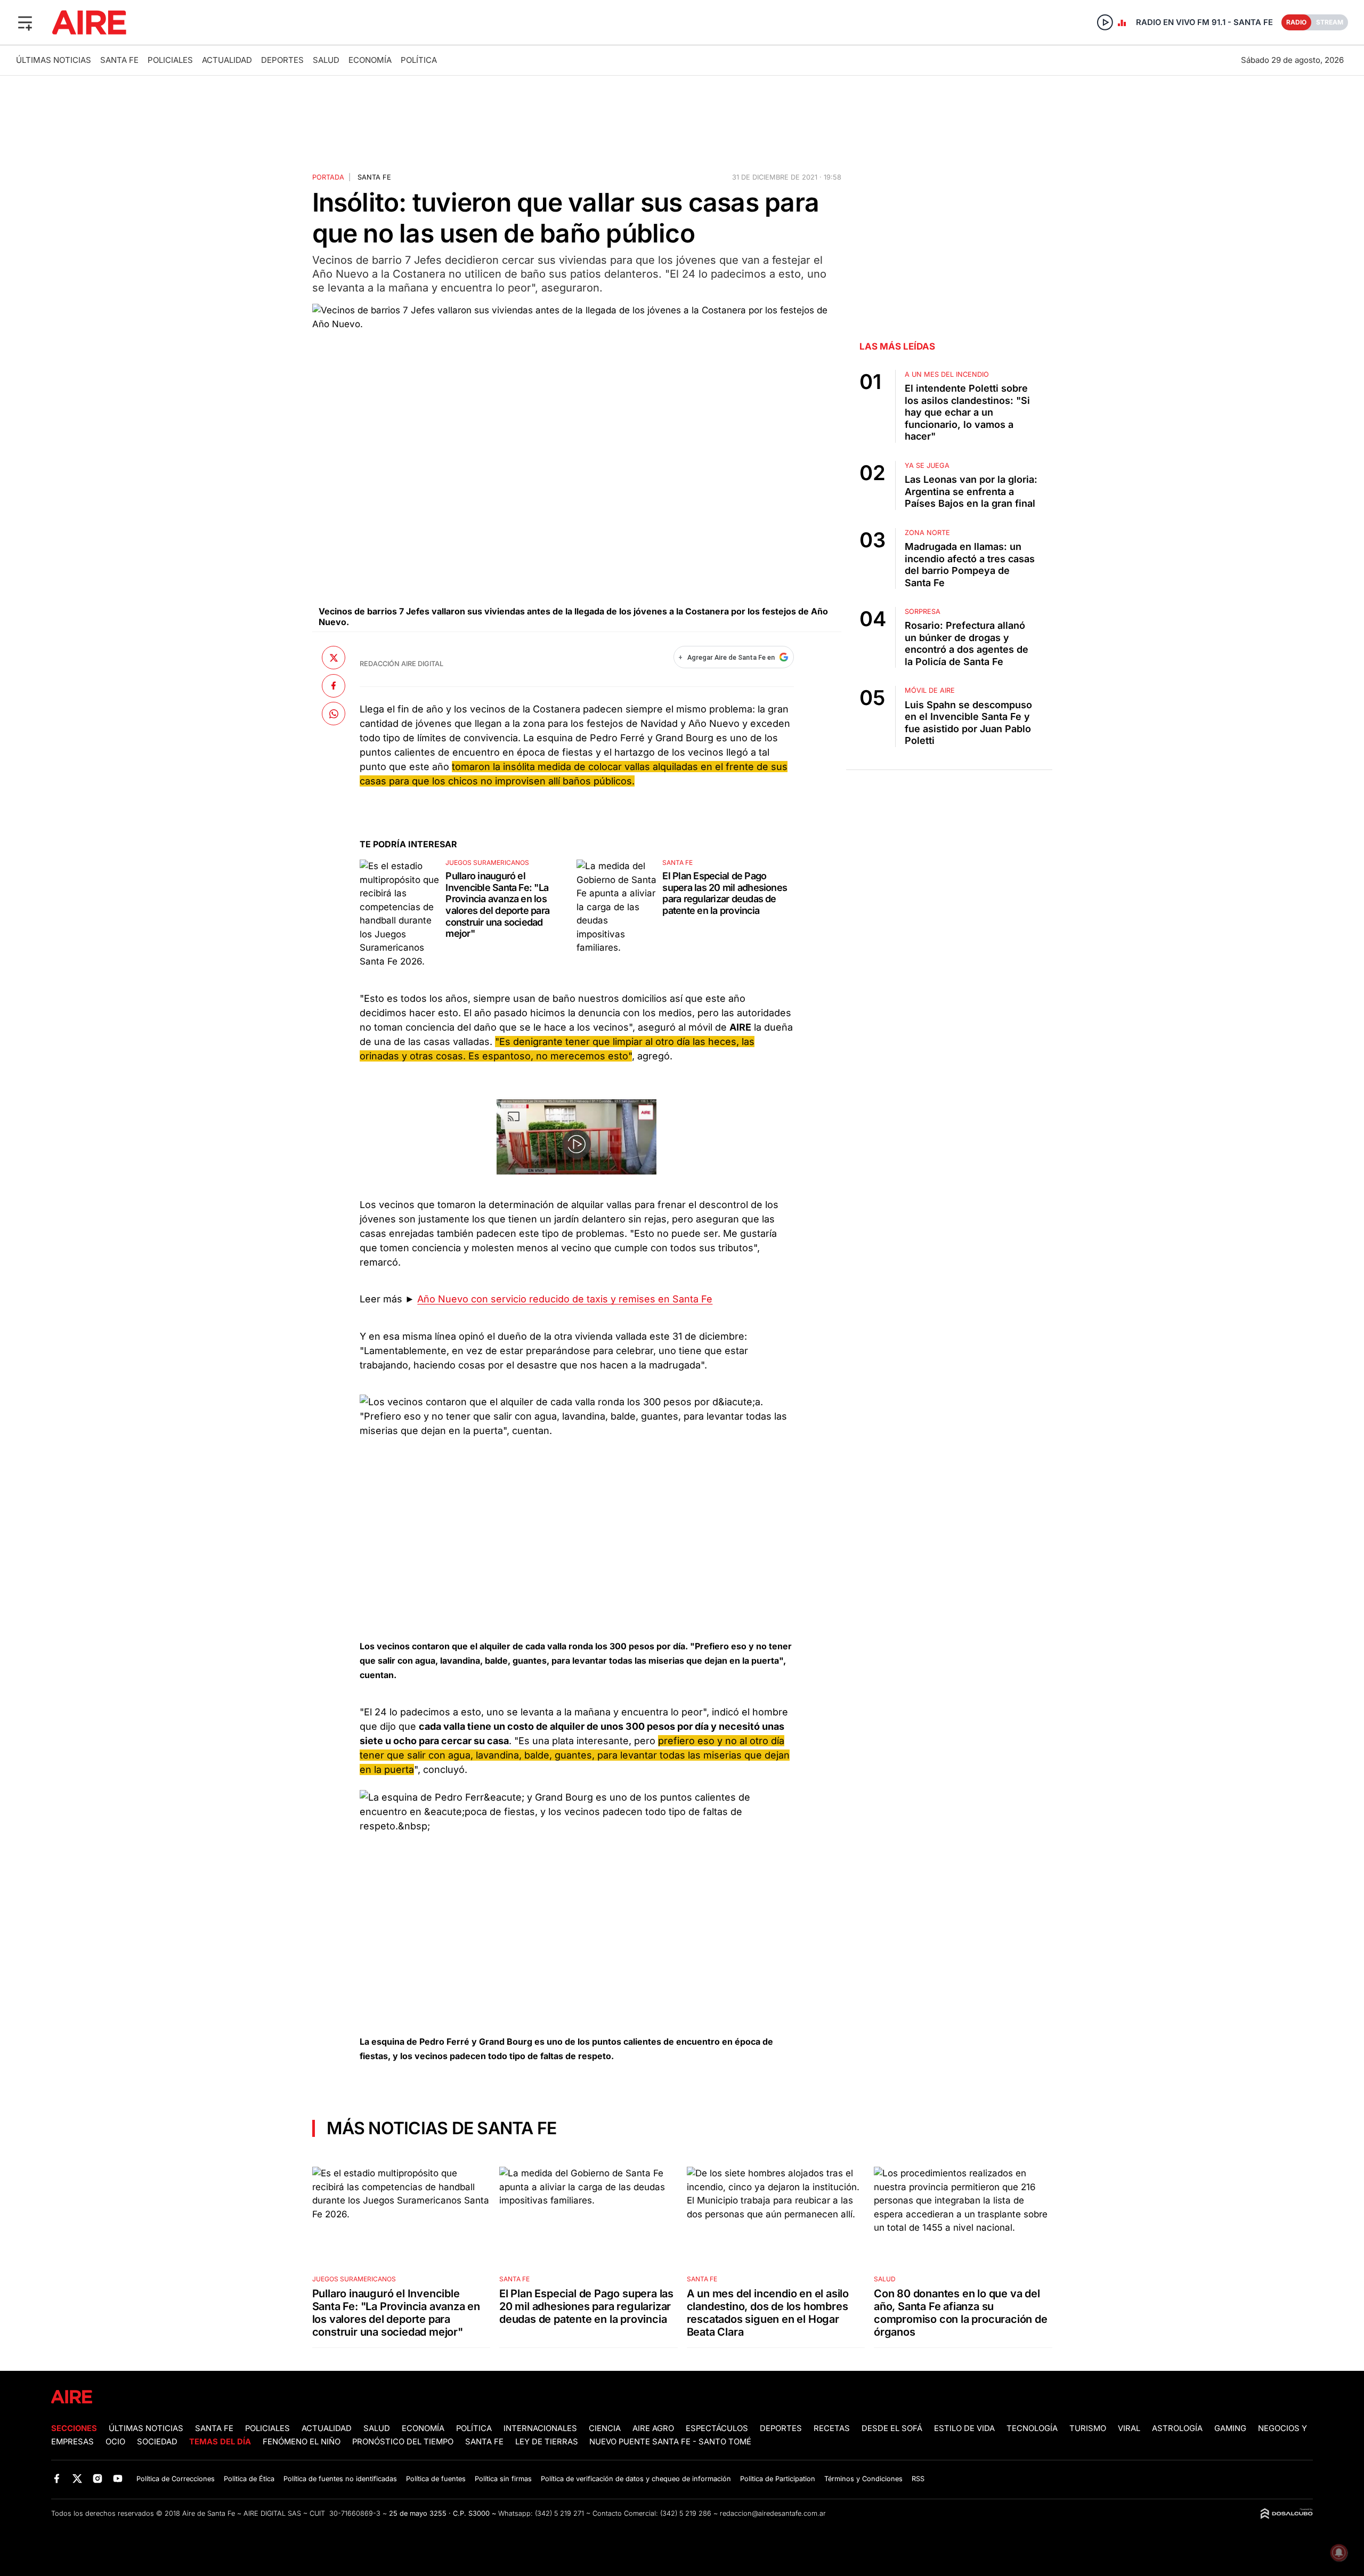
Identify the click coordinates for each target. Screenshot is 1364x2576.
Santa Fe (119, 60)
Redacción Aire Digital (401, 664)
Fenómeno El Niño (302, 2442)
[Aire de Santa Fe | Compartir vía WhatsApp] (334, 714)
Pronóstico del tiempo (403, 2442)
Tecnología (1032, 2428)
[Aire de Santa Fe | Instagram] (98, 2478)
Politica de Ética (249, 2479)
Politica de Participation (778, 2479)
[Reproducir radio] (1105, 22)
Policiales (170, 60)
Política (419, 60)
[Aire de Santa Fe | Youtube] (118, 2478)
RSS (918, 2479)
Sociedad (157, 2442)
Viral (1129, 2428)
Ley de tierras (548, 2442)
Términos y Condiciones (863, 2479)
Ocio (115, 2442)
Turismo (1088, 2428)
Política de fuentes (436, 2479)
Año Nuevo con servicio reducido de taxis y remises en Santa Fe (565, 1299)
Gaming (1230, 2428)
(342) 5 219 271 (559, 2513)
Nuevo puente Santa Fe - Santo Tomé (670, 2442)
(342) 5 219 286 (686, 2513)
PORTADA (328, 177)
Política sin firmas (503, 2479)
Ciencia (605, 2428)
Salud (326, 60)
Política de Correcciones (176, 2479)
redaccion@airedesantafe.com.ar (773, 2513)
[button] (25, 22)
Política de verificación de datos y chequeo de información (636, 2479)
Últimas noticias (54, 60)
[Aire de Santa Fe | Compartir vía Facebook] (334, 685)
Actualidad (227, 60)
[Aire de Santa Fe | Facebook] (57, 2478)
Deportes (282, 60)
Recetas (832, 2428)
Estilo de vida (964, 2428)
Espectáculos (717, 2428)
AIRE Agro (653, 2428)
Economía (370, 60)
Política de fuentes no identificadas (340, 2479)
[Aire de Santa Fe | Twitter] (77, 2478)
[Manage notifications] (1339, 2553)
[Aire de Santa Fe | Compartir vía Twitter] (334, 658)
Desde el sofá (892, 2428)
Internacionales (540, 2428)
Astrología (1177, 2428)
